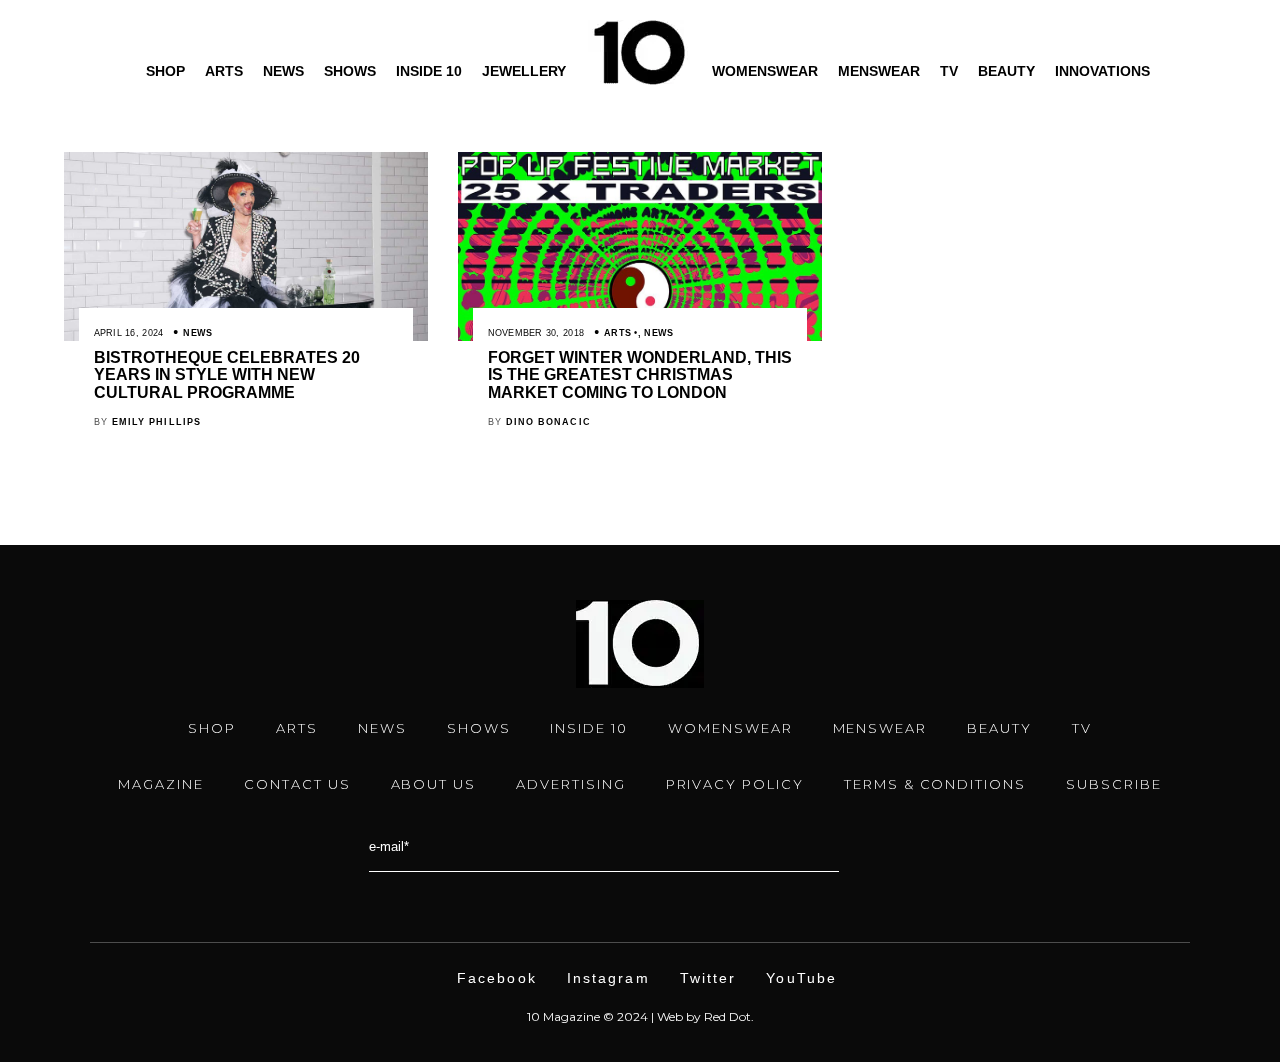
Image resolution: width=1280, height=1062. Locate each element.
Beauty (1006, 71)
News (283, 71)
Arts (224, 71)
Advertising (570, 784)
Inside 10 (429, 71)
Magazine (161, 784)
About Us (434, 784)
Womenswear (765, 71)
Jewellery (524, 71)
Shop (165, 71)
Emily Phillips (156, 422)
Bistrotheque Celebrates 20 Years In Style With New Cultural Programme (227, 375)
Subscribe (1114, 784)
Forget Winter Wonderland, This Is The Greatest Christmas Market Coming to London (640, 375)
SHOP (212, 728)
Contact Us (297, 784)
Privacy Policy (735, 784)
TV (949, 71)
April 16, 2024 (129, 333)
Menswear (879, 71)
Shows (350, 71)
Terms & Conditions (935, 784)
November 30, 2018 (536, 333)
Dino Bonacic (548, 422)
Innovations (1102, 71)
